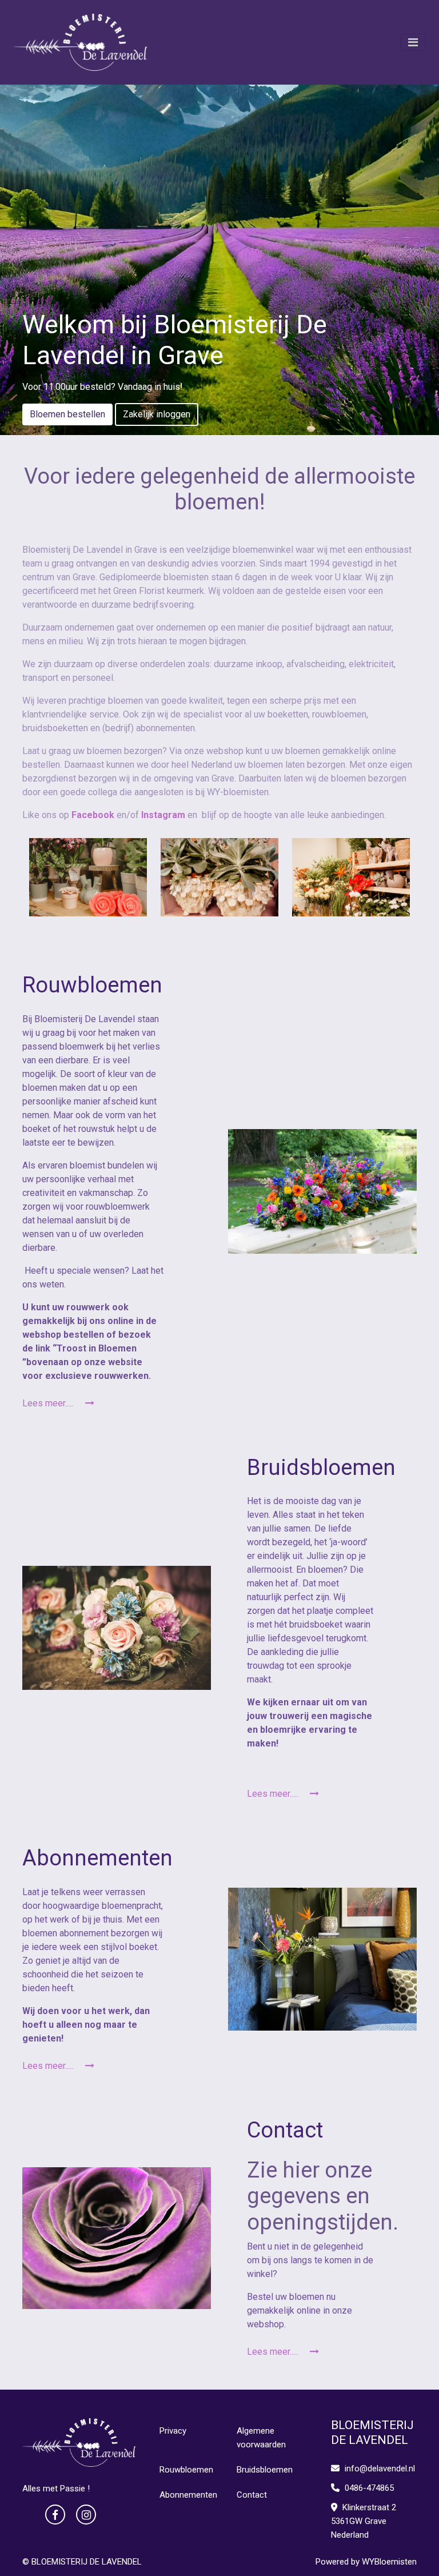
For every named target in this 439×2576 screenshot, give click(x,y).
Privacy (173, 2431)
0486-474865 (368, 2488)
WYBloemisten (389, 2562)
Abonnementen (188, 2495)
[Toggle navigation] (413, 42)
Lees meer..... (49, 1403)
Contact (252, 2495)
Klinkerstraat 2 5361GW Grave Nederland (364, 2521)
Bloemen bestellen (67, 414)
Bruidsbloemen (265, 2470)
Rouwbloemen (186, 2470)
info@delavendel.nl (380, 2469)
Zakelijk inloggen (157, 414)
